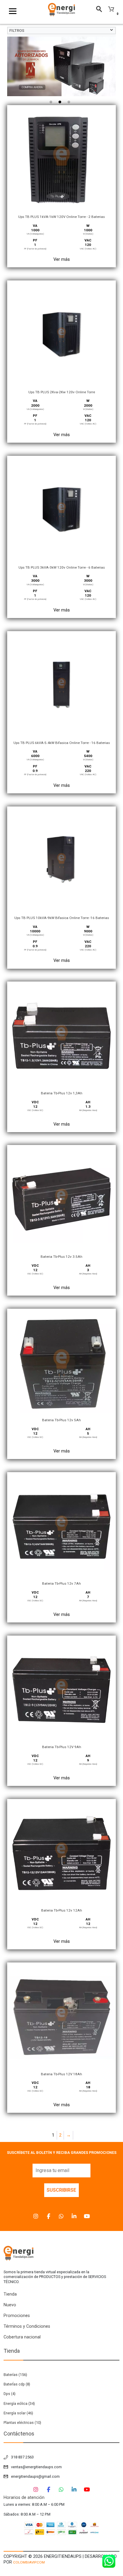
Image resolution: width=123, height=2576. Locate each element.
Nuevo (10, 2305)
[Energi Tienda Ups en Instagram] (36, 2216)
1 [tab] (53, 104)
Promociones (17, 2316)
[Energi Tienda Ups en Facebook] (48, 2216)
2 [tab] (61, 104)
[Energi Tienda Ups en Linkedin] (74, 2216)
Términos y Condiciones (27, 2326)
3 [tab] (70, 104)
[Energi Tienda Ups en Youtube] (87, 2216)
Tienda (10, 2294)
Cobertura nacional (22, 2337)
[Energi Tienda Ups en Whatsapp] (61, 2216)
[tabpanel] (61, 66)
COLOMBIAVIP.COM (29, 2562)
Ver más (62, 259)
